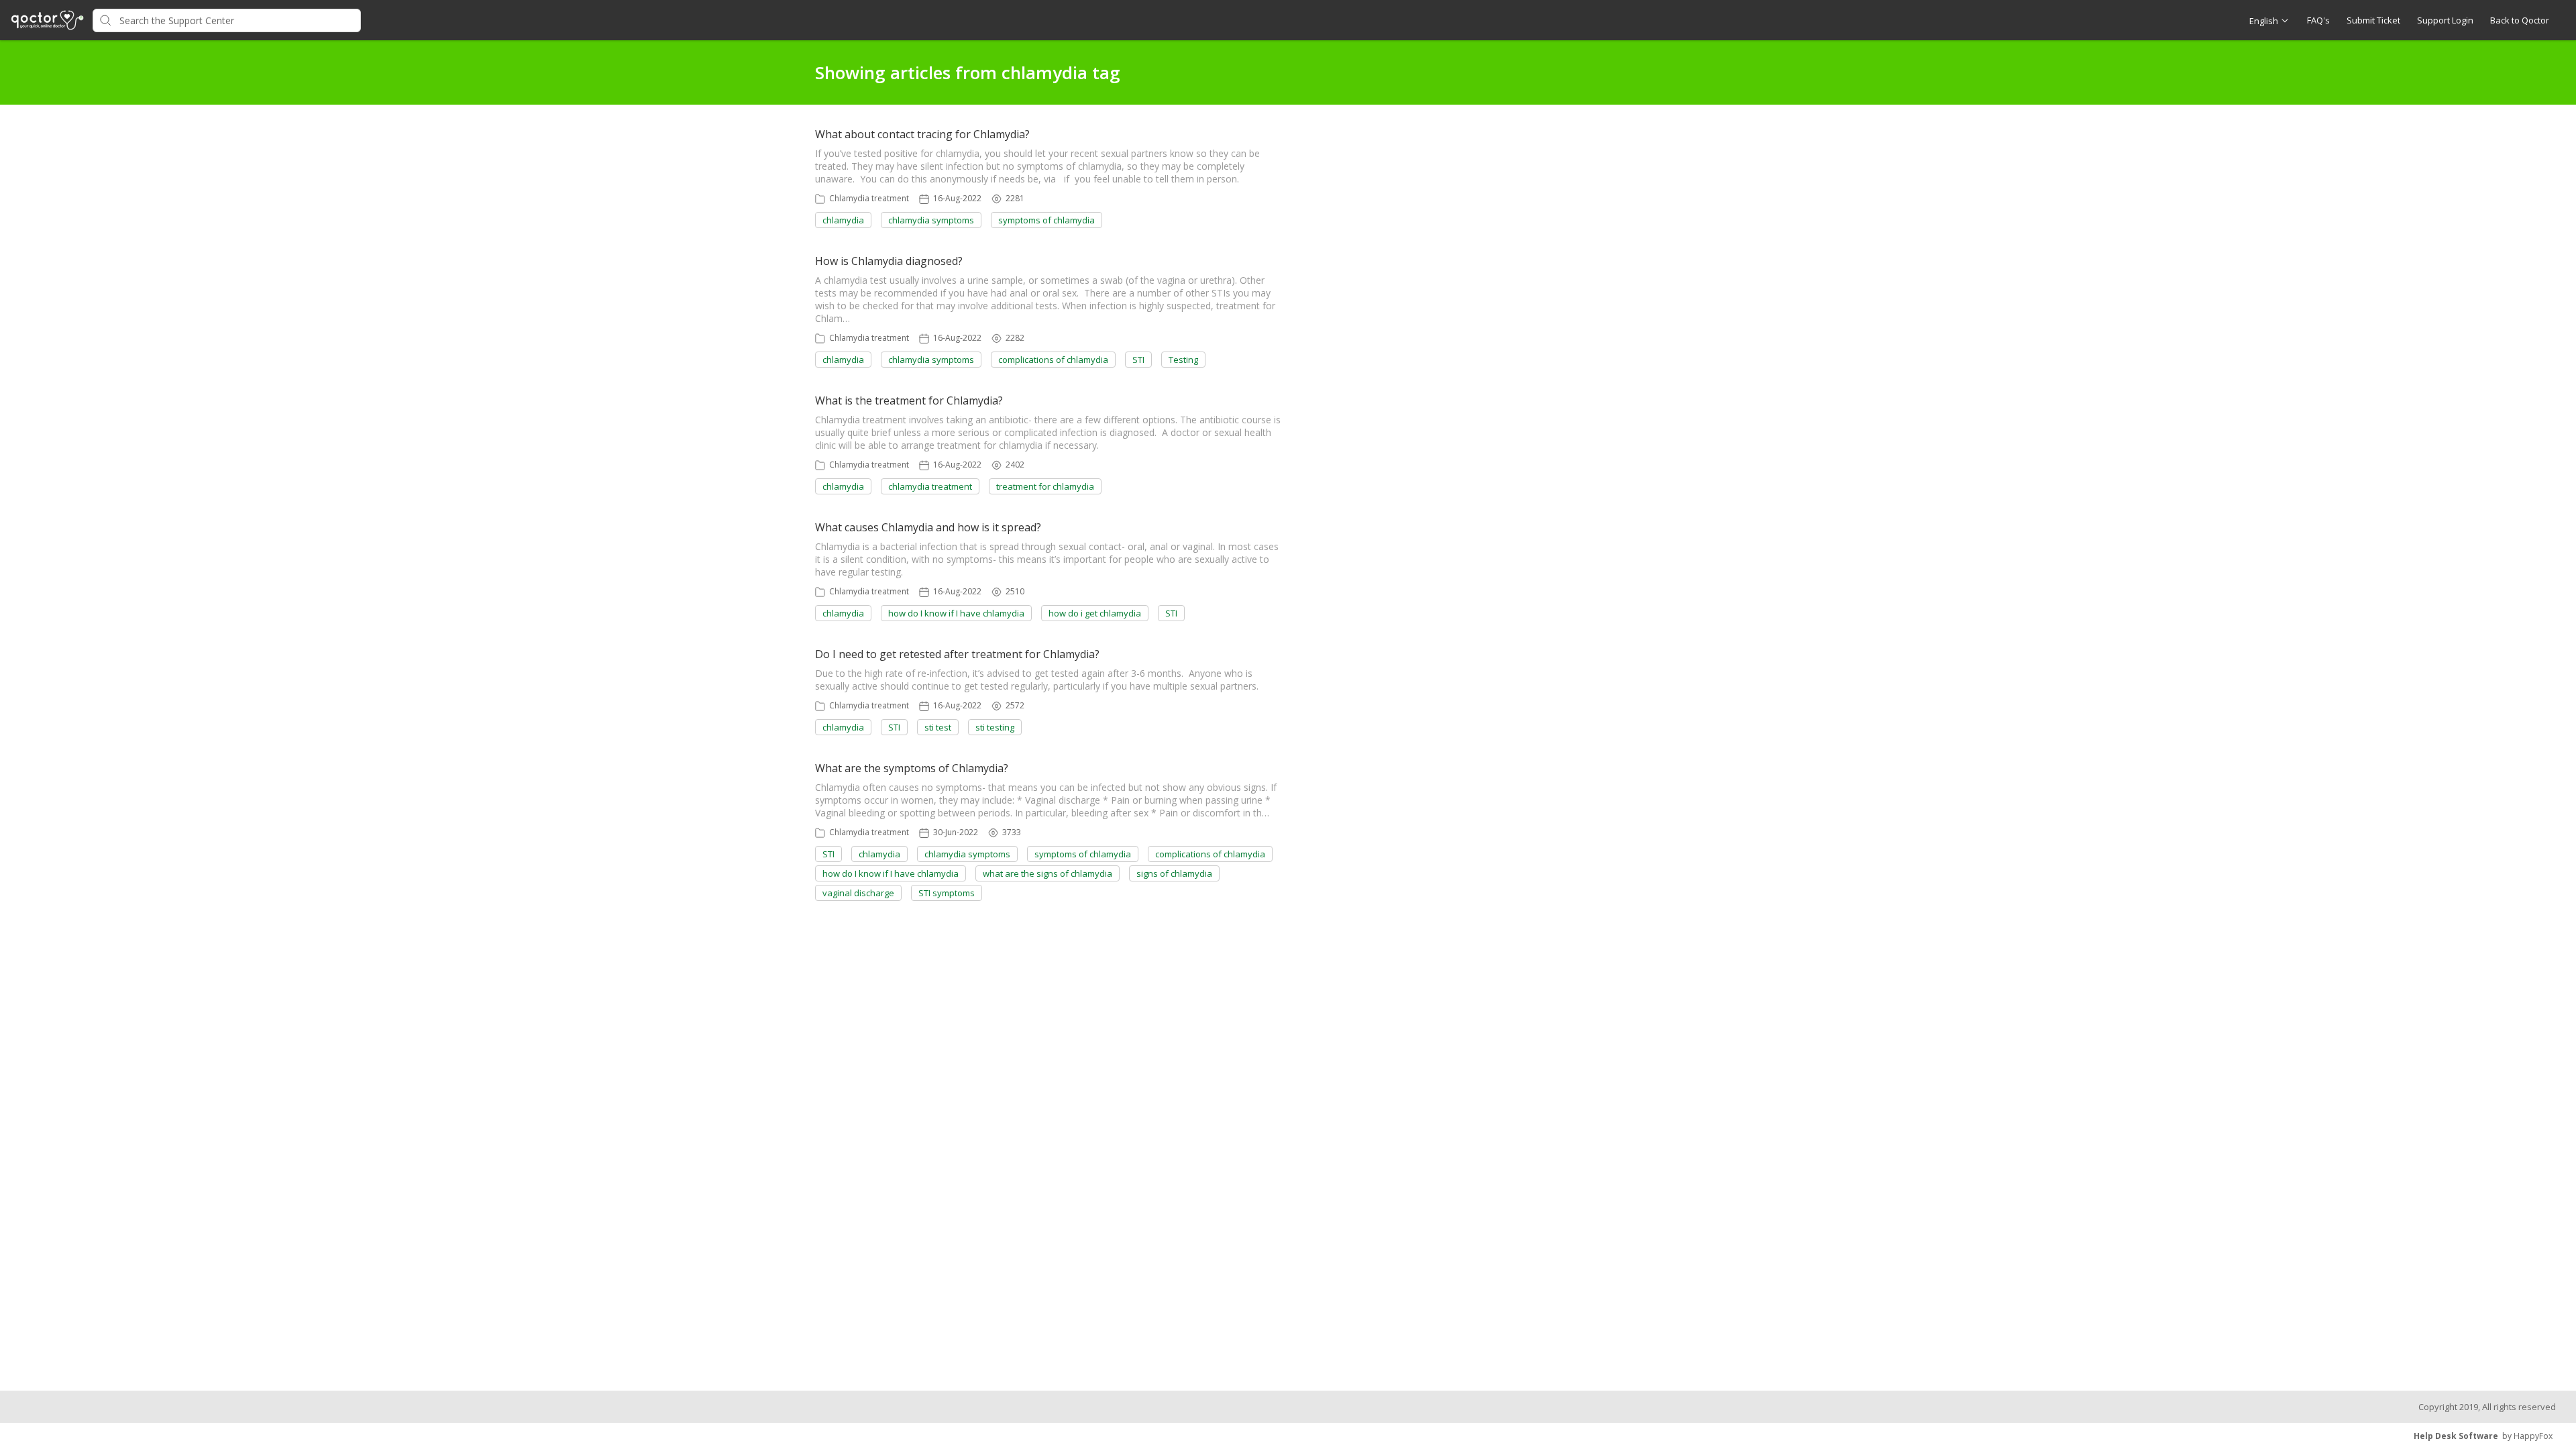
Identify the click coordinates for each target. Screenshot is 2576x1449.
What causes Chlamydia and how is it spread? (928, 527)
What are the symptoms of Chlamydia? (912, 768)
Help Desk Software (2456, 1436)
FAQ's (2318, 20)
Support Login (2445, 20)
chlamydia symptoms (931, 220)
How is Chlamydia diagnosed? (889, 261)
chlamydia (843, 220)
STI (1138, 360)
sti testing (995, 727)
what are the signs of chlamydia (1048, 873)
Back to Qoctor (2520, 20)
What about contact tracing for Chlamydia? (922, 134)
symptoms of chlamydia (1046, 220)
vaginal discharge (858, 893)
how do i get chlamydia (1095, 613)
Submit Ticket (2373, 20)
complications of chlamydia (1053, 360)
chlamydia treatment (930, 486)
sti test (938, 727)
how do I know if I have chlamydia (956, 613)
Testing (1183, 360)
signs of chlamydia (1174, 873)
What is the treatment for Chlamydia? (909, 400)
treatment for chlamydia (1045, 486)
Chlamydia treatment (869, 198)
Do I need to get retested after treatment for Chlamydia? (957, 654)
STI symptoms (947, 893)
